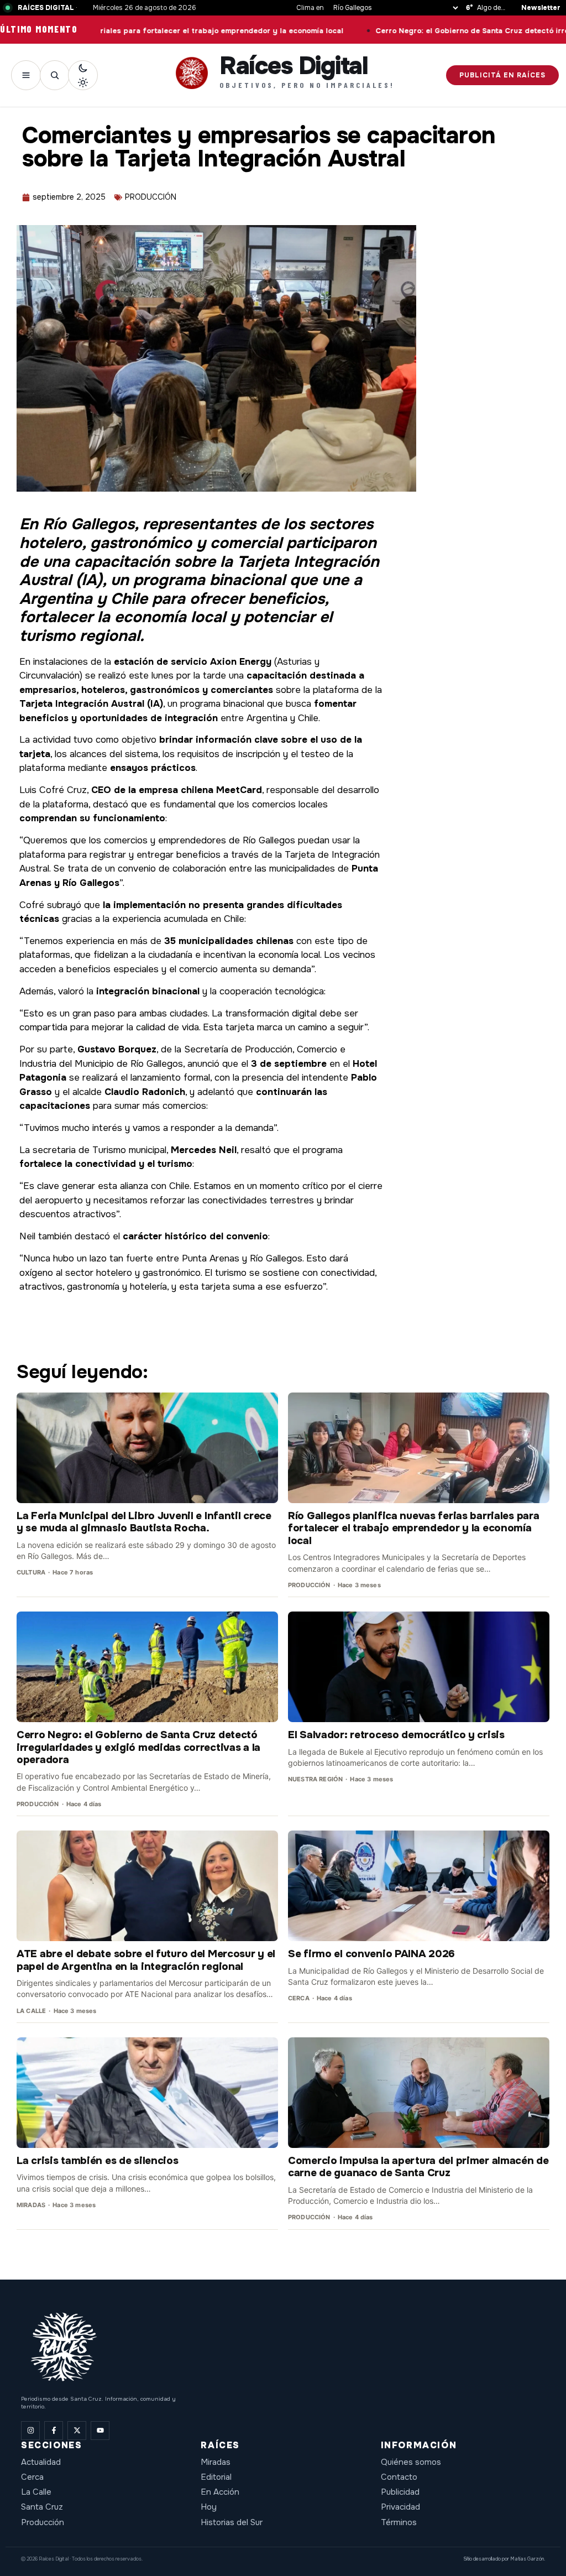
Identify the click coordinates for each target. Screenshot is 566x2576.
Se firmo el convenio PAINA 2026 (371, 1954)
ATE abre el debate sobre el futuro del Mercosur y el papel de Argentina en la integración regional (146, 1960)
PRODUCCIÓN (151, 197)
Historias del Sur (232, 2522)
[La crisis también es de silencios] (147, 2093)
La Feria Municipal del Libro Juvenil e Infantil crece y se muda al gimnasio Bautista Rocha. (144, 1522)
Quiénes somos (411, 2462)
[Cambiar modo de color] (83, 75)
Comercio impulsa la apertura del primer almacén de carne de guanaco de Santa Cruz (418, 2167)
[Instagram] (30, 2431)
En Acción (220, 2492)
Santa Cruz (42, 2507)
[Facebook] (54, 2431)
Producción (43, 2522)
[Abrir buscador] (55, 75)
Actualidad (41, 2462)
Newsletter (541, 8)
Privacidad (400, 2507)
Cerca (32, 2477)
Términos (399, 2522)
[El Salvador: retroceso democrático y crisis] (419, 1667)
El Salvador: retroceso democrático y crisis (396, 1735)
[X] (77, 2431)
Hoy (209, 2507)
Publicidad (400, 2492)
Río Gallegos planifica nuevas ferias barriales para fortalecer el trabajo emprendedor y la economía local (413, 1528)
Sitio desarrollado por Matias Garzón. (504, 2559)
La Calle (36, 2492)
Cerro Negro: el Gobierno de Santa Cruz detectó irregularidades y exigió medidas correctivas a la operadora (138, 1747)
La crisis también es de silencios (98, 2161)
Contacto (399, 2477)
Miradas (216, 2462)
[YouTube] (100, 2431)
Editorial (216, 2477)
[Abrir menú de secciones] (26, 75)
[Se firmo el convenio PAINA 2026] (419, 1886)
